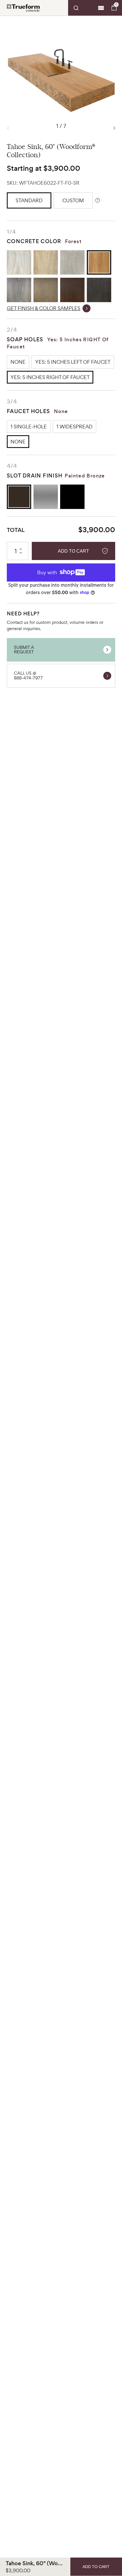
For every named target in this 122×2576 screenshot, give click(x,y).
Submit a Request (24, 650)
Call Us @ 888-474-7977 (28, 675)
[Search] (82, 8)
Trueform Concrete (23, 8)
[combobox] (82, 8)
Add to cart (73, 551)
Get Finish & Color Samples (44, 308)
